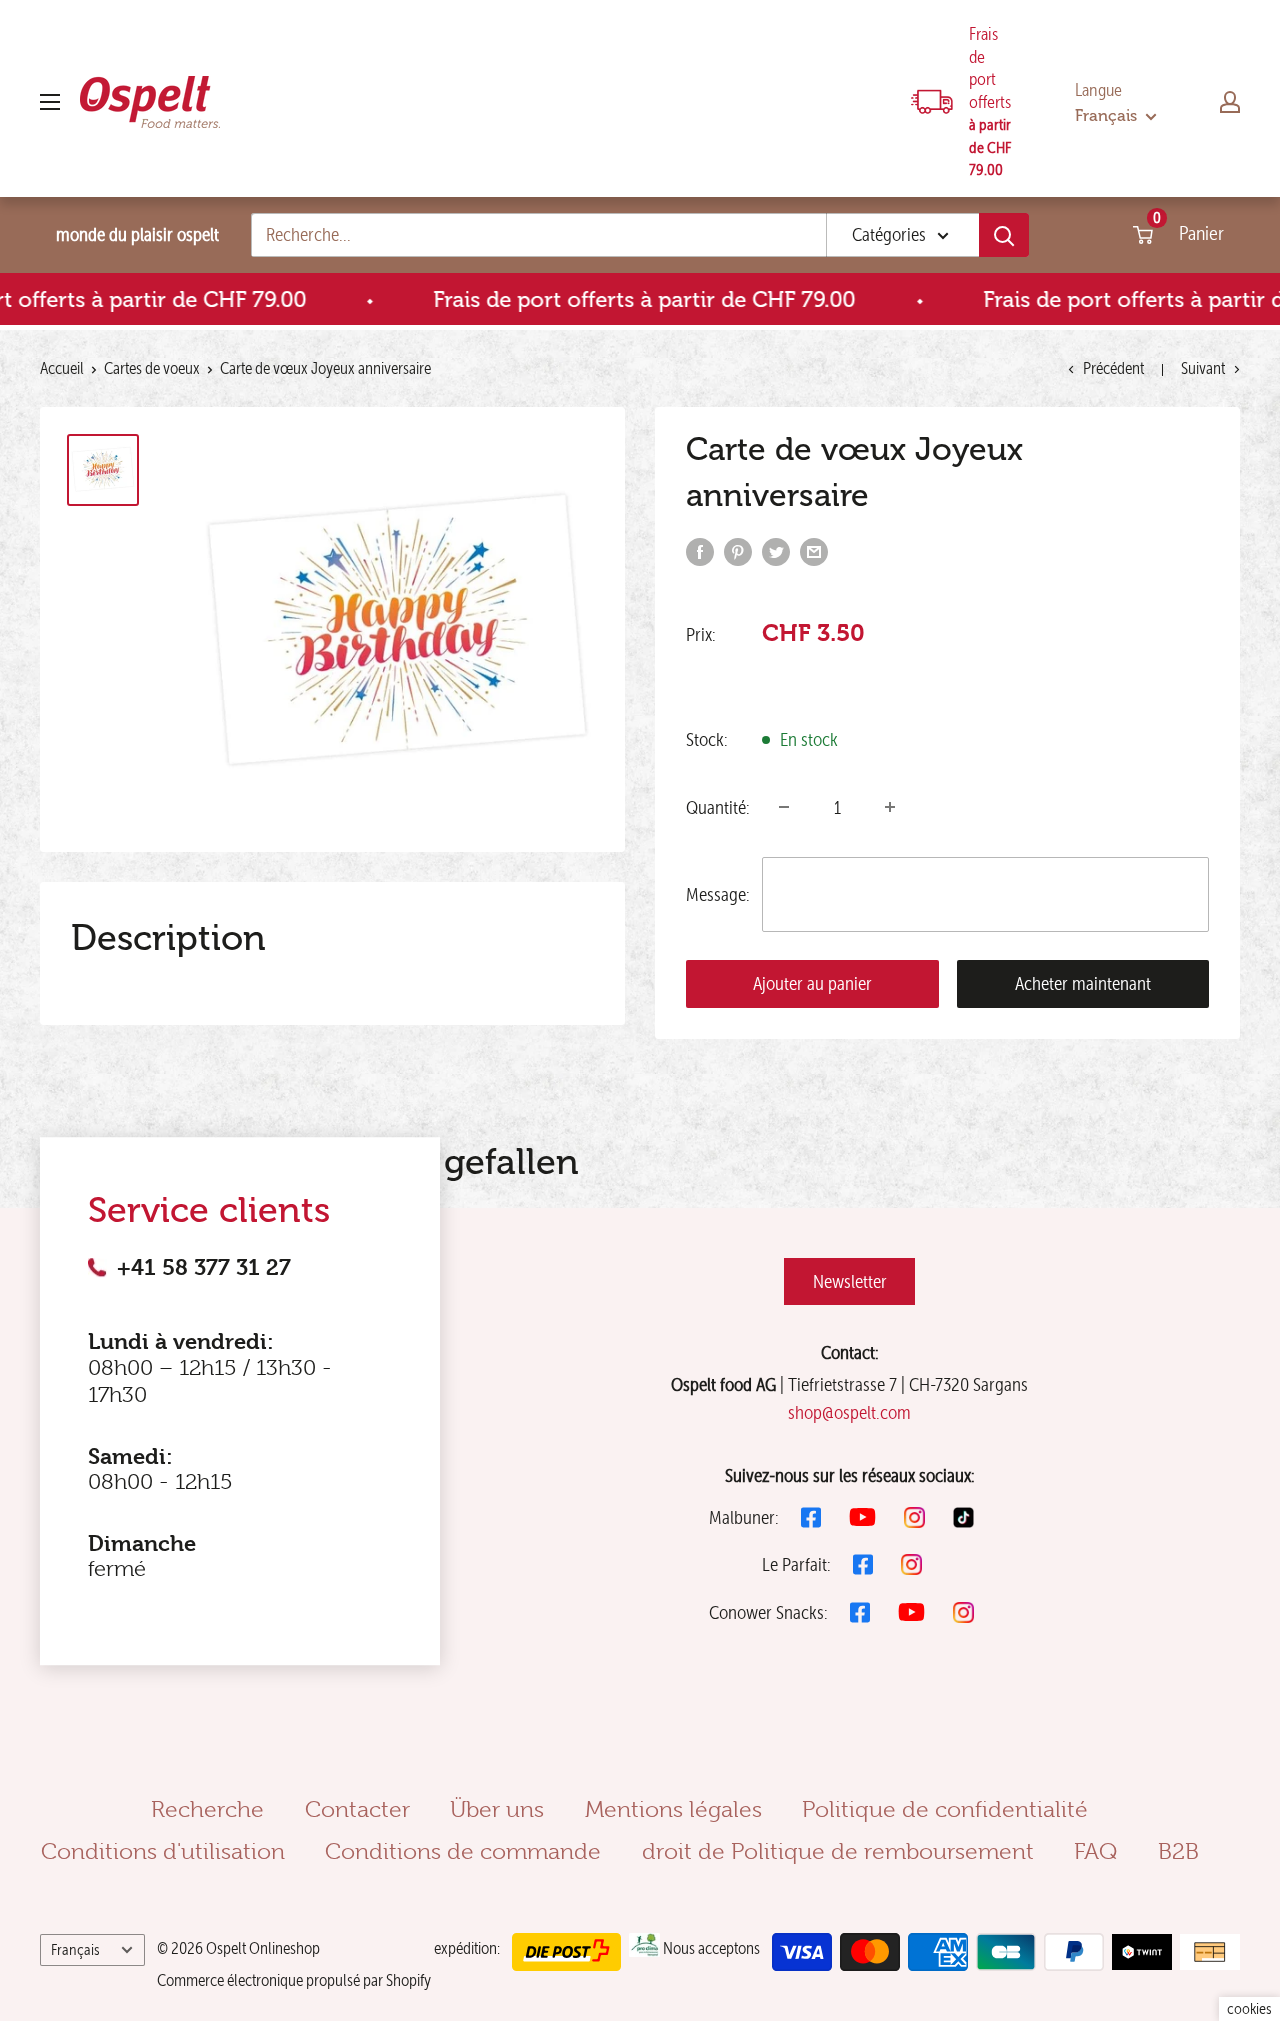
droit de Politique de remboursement (838, 1851)
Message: (718, 894)
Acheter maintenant (1083, 983)
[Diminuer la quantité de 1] (784, 807)
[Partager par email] (814, 551)
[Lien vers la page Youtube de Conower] (911, 1612)
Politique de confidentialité (945, 1809)
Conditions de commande (463, 1851)
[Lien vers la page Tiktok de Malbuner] (963, 1517)
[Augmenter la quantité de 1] (890, 807)
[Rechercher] (1004, 235)
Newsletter (850, 1281)
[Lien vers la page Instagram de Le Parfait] (911, 1564)
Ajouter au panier (812, 983)
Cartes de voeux (152, 368)
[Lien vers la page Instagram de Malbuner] (914, 1517)
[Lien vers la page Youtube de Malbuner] (862, 1517)
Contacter (357, 1809)
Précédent (1113, 368)
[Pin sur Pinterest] (738, 551)
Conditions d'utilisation (163, 1851)
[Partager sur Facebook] (700, 551)
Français (75, 1949)
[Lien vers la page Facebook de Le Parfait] (863, 1564)
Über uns (497, 1809)
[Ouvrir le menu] (50, 102)
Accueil (62, 368)
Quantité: (718, 807)
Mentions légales (673, 1809)
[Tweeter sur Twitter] (776, 551)
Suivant (1203, 368)
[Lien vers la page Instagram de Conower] (963, 1612)
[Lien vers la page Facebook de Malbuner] (811, 1517)
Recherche (207, 1809)
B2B (1178, 1851)
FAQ (1095, 1851)
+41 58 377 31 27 (204, 1267)
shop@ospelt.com (849, 1412)
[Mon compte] (1230, 102)
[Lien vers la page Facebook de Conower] (860, 1612)
